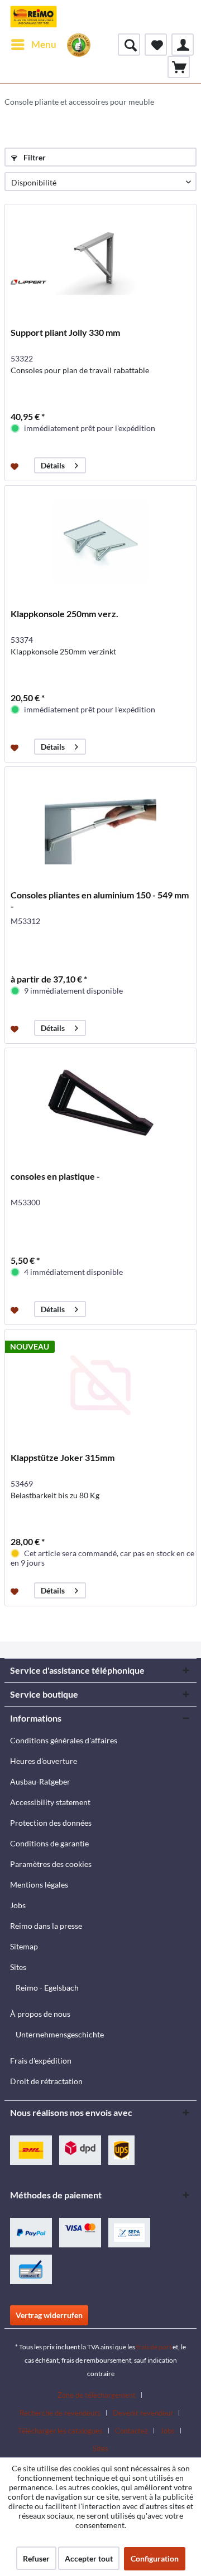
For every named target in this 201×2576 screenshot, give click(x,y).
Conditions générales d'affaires (64, 1740)
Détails (53, 465)
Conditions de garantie (49, 1843)
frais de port (154, 2347)
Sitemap (24, 1946)
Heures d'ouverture (44, 1761)
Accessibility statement (50, 1802)
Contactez (131, 2431)
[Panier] (179, 67)
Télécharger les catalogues (60, 2431)
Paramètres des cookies (51, 1864)
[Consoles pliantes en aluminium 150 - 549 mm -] (100, 823)
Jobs (18, 1905)
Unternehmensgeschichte (60, 2034)
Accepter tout (89, 2558)
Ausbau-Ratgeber (40, 1781)
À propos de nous (40, 2014)
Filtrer (34, 157)
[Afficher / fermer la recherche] (129, 45)
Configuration (155, 2558)
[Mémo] (156, 45)
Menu (44, 44)
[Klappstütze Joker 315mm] (100, 1385)
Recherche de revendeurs (60, 2413)
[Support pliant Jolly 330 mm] (100, 260)
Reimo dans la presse (46, 1926)
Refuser (36, 2558)
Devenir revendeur (143, 2413)
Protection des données (51, 1823)
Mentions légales (39, 1885)
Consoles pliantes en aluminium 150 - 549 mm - (100, 900)
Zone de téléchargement (97, 2395)
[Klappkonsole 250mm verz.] (100, 541)
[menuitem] (33, 45)
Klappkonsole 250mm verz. (64, 614)
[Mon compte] (183, 45)
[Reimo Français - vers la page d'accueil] (33, 17)
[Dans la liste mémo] (16, 466)
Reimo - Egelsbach (47, 1988)
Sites (18, 1967)
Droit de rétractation (46, 2081)
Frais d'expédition (41, 2061)
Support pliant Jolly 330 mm (65, 332)
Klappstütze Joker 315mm (63, 1457)
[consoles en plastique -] (100, 1104)
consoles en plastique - (55, 1176)
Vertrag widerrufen (49, 2315)
